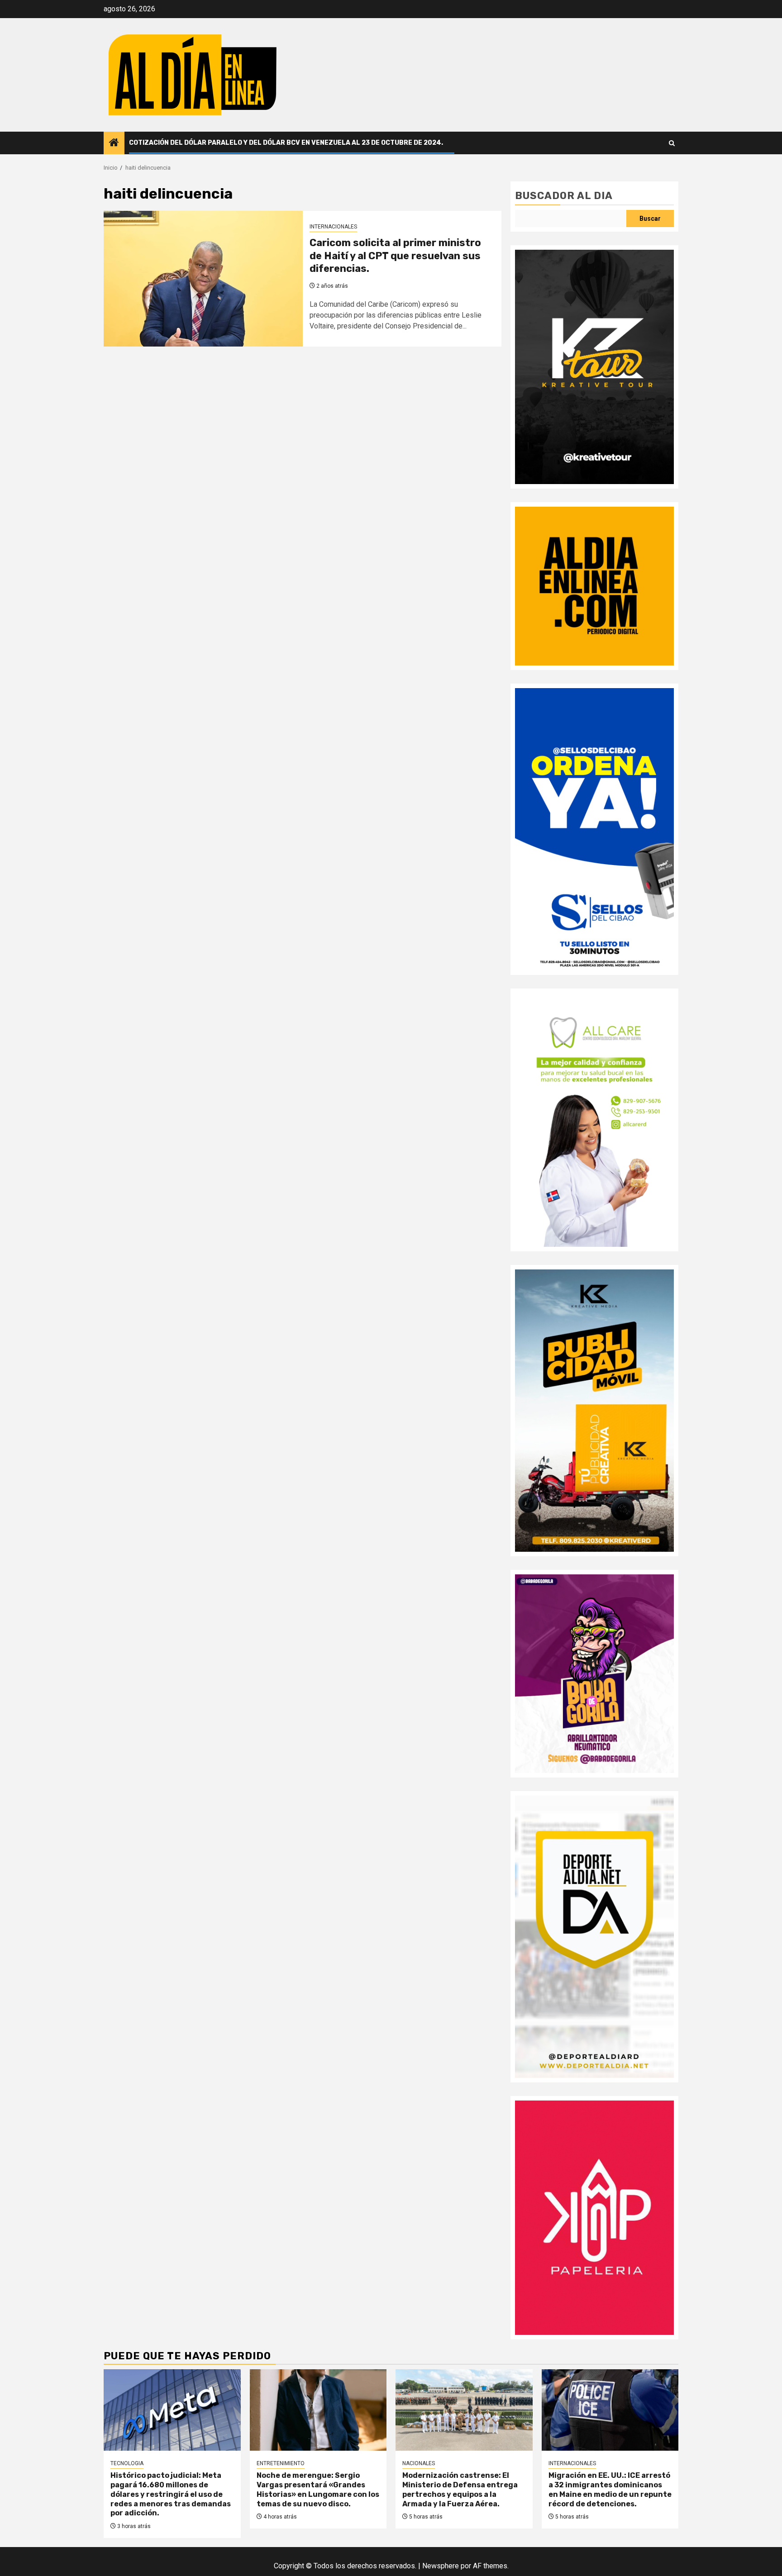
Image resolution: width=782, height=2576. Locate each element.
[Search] (672, 143)
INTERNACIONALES (333, 227)
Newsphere (441, 2566)
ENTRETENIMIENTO (281, 2463)
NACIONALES (419, 2463)
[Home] (114, 143)
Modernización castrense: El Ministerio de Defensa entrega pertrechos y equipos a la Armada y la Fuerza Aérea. (460, 2489)
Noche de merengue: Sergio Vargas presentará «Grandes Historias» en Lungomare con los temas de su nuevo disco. (318, 2489)
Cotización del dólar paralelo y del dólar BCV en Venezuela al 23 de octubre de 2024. (286, 143)
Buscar (650, 219)
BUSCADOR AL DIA (564, 196)
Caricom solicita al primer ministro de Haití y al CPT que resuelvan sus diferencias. (395, 256)
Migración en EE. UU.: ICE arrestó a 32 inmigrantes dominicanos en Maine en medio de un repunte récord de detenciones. (610, 2489)
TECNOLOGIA (127, 2463)
